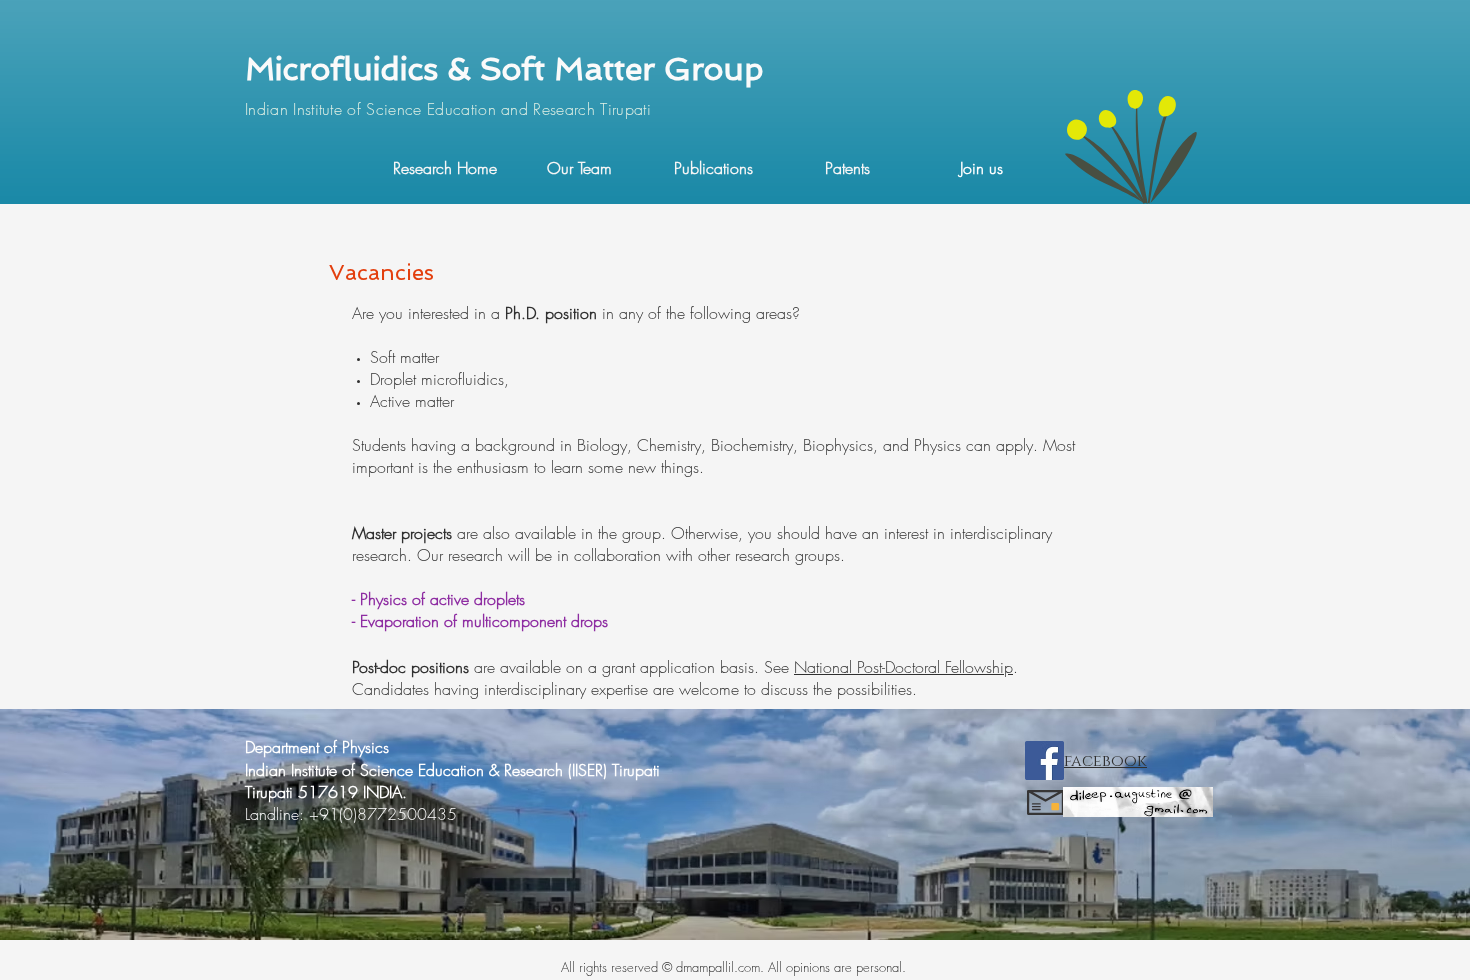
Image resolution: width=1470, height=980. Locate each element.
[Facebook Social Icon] (1044, 760)
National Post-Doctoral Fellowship (903, 667)
